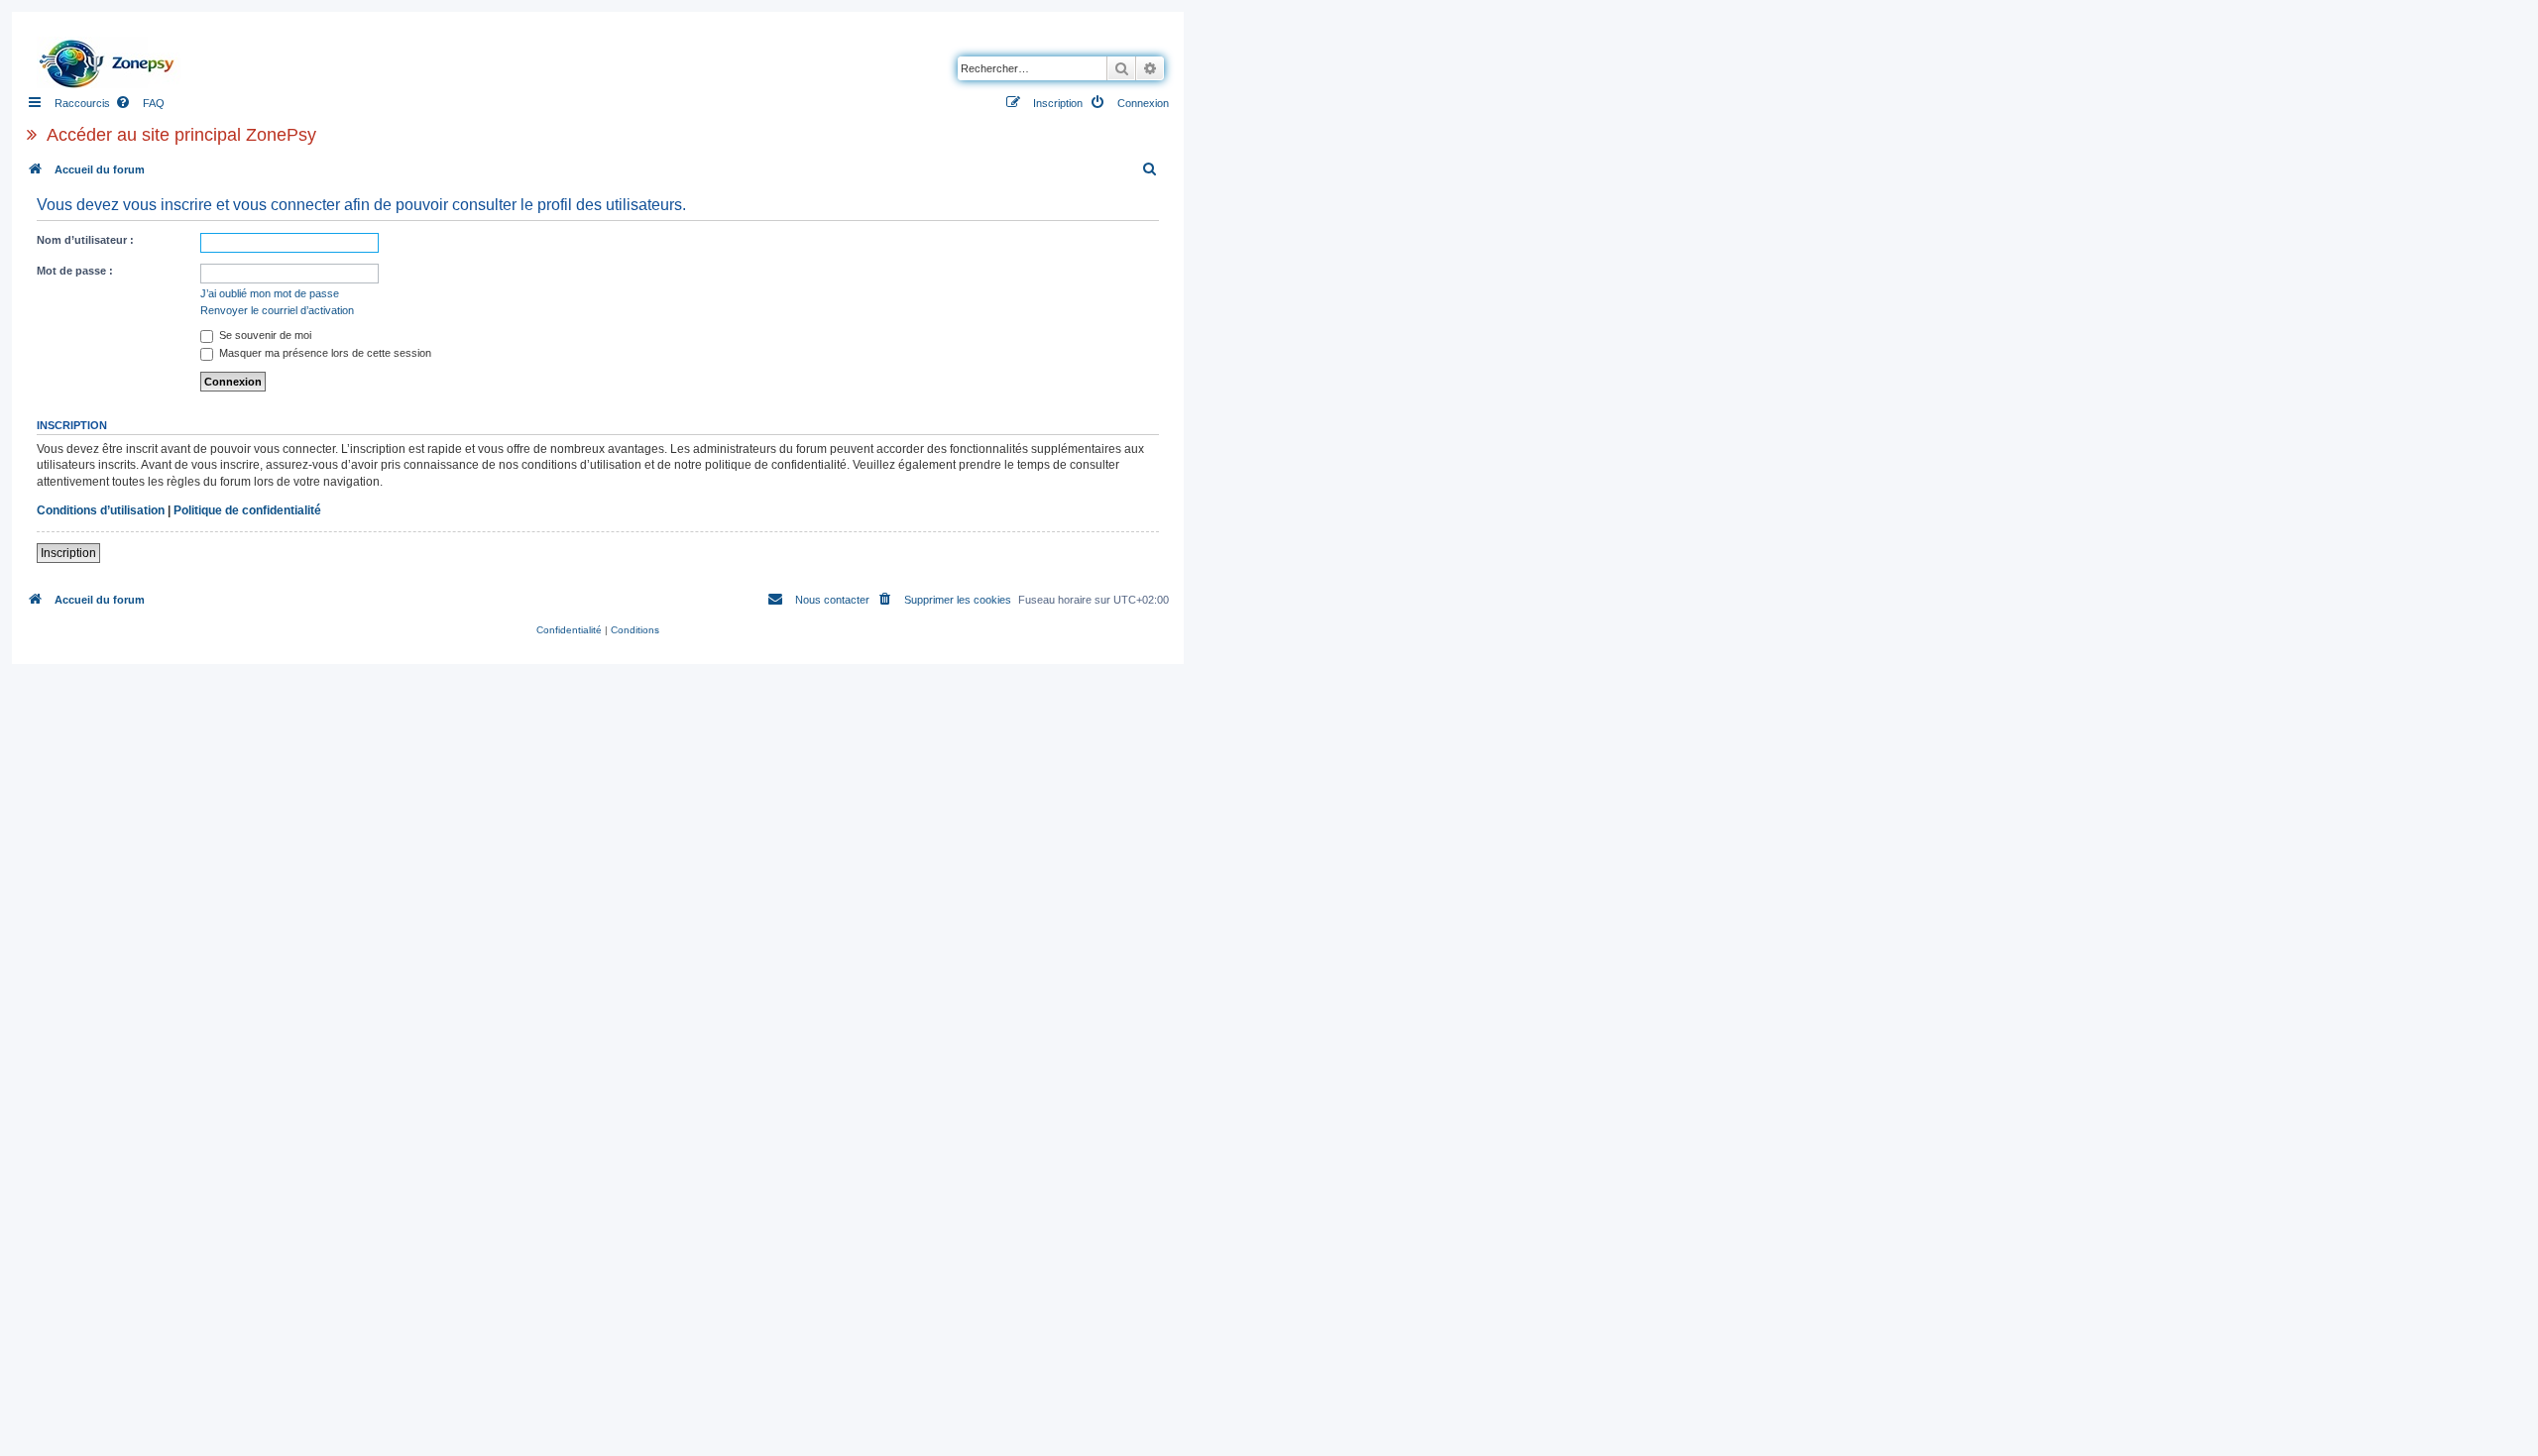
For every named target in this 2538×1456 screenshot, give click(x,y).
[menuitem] (140, 103)
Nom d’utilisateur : (85, 240)
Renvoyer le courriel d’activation (277, 310)
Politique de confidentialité (247, 510)
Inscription (68, 553)
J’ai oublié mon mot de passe (270, 293)
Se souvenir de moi (264, 335)
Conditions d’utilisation (101, 510)
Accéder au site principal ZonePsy (181, 135)
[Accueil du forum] (112, 58)
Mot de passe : (75, 271)
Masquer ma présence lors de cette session (324, 353)
